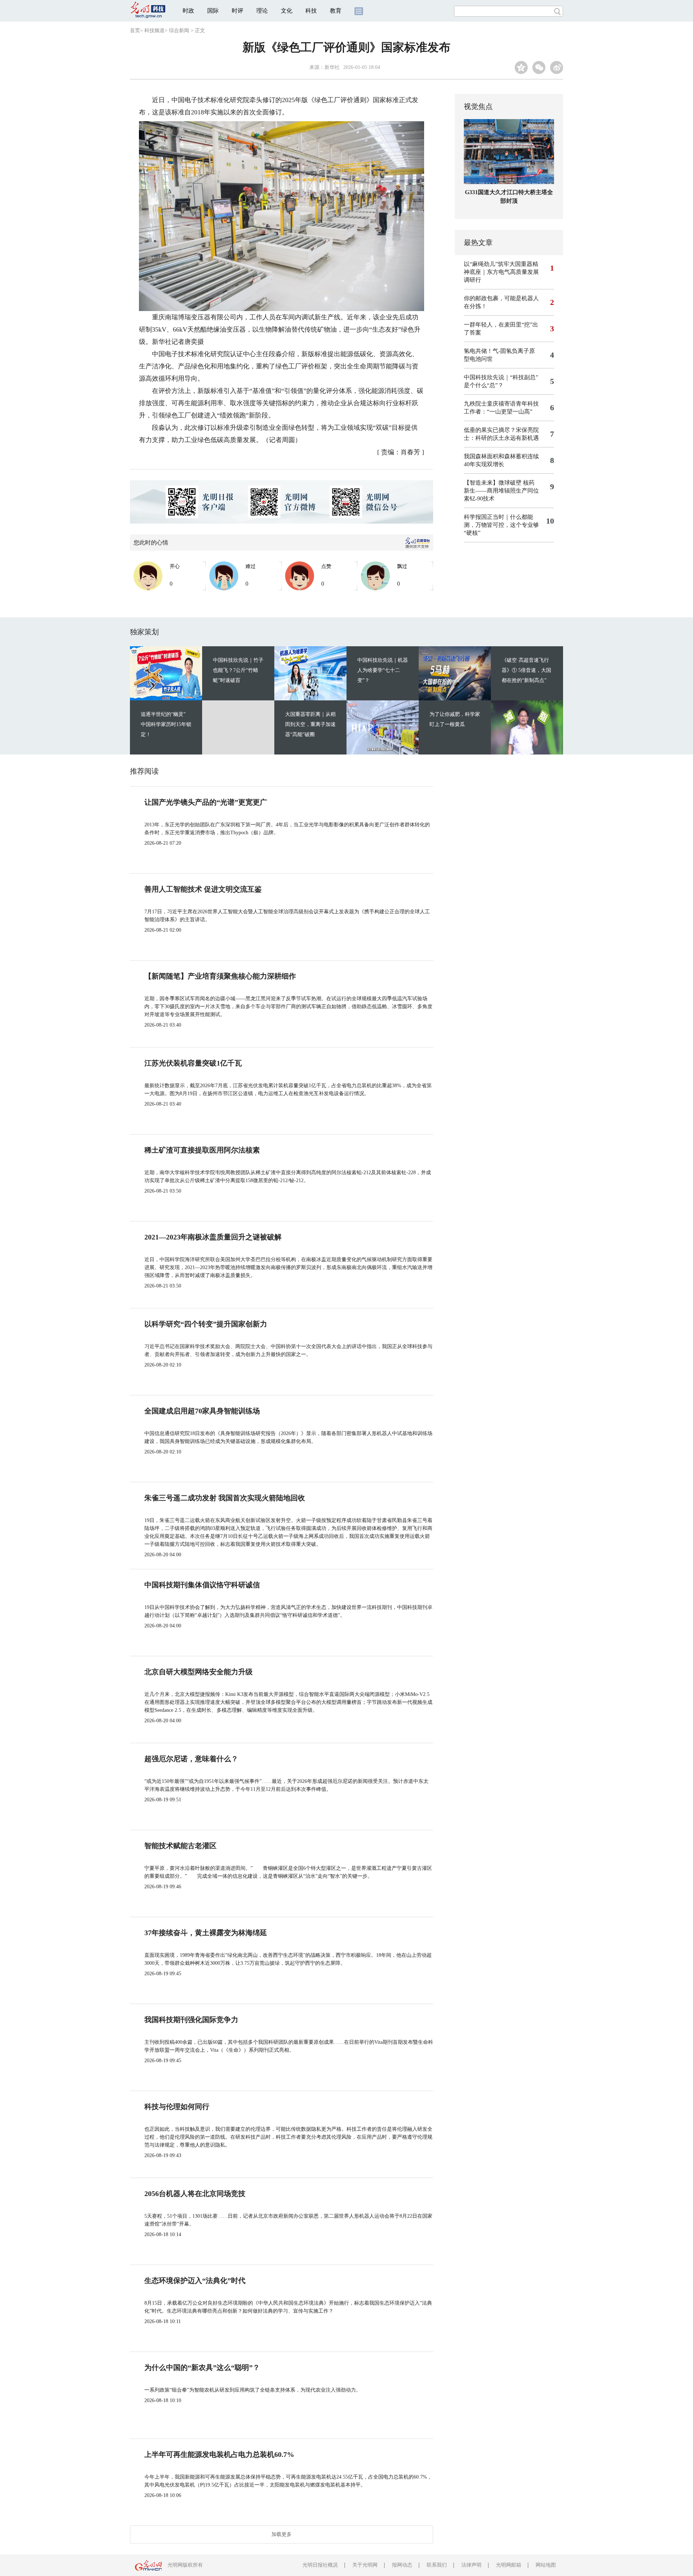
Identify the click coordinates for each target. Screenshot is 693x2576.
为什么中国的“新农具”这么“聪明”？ (202, 2367)
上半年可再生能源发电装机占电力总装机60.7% (219, 2454)
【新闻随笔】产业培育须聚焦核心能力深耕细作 (220, 976)
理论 (262, 11)
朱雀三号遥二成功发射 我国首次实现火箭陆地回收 (225, 1498)
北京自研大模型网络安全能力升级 (199, 1672)
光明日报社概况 (320, 2565)
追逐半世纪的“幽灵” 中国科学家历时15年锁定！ (166, 724)
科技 (311, 11)
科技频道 (154, 30)
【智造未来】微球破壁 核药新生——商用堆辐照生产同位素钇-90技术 (501, 491)
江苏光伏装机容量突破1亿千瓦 (193, 1063)
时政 (188, 11)
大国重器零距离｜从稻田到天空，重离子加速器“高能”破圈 (310, 724)
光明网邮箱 (509, 2565)
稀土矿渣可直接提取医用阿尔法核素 (202, 1150)
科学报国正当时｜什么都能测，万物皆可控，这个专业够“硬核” (501, 525)
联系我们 (437, 2565)
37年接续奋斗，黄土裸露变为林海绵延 (206, 1933)
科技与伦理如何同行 (177, 2107)
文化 (287, 11)
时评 (237, 11)
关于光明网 (365, 2565)
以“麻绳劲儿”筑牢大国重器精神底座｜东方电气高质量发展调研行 (501, 272)
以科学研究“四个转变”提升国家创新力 (206, 1324)
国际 (213, 11)
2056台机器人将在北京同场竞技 (195, 2194)
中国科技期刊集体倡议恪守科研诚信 (202, 1585)
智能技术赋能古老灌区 (180, 1846)
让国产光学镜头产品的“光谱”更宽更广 (206, 802)
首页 (135, 30)
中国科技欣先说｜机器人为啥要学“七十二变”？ (383, 670)
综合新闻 (179, 30)
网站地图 (546, 2565)
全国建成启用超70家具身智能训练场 (202, 1411)
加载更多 (282, 2534)
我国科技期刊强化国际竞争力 (191, 2020)
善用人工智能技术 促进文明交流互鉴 (203, 889)
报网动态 (402, 2565)
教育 (336, 11)
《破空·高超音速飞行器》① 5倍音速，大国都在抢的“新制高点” (526, 670)
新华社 (332, 67)
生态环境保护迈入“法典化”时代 (195, 2280)
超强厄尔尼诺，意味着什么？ (191, 1759)
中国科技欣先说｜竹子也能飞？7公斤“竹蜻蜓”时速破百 (238, 670)
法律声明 (471, 2565)
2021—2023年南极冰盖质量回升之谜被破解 (213, 1237)
